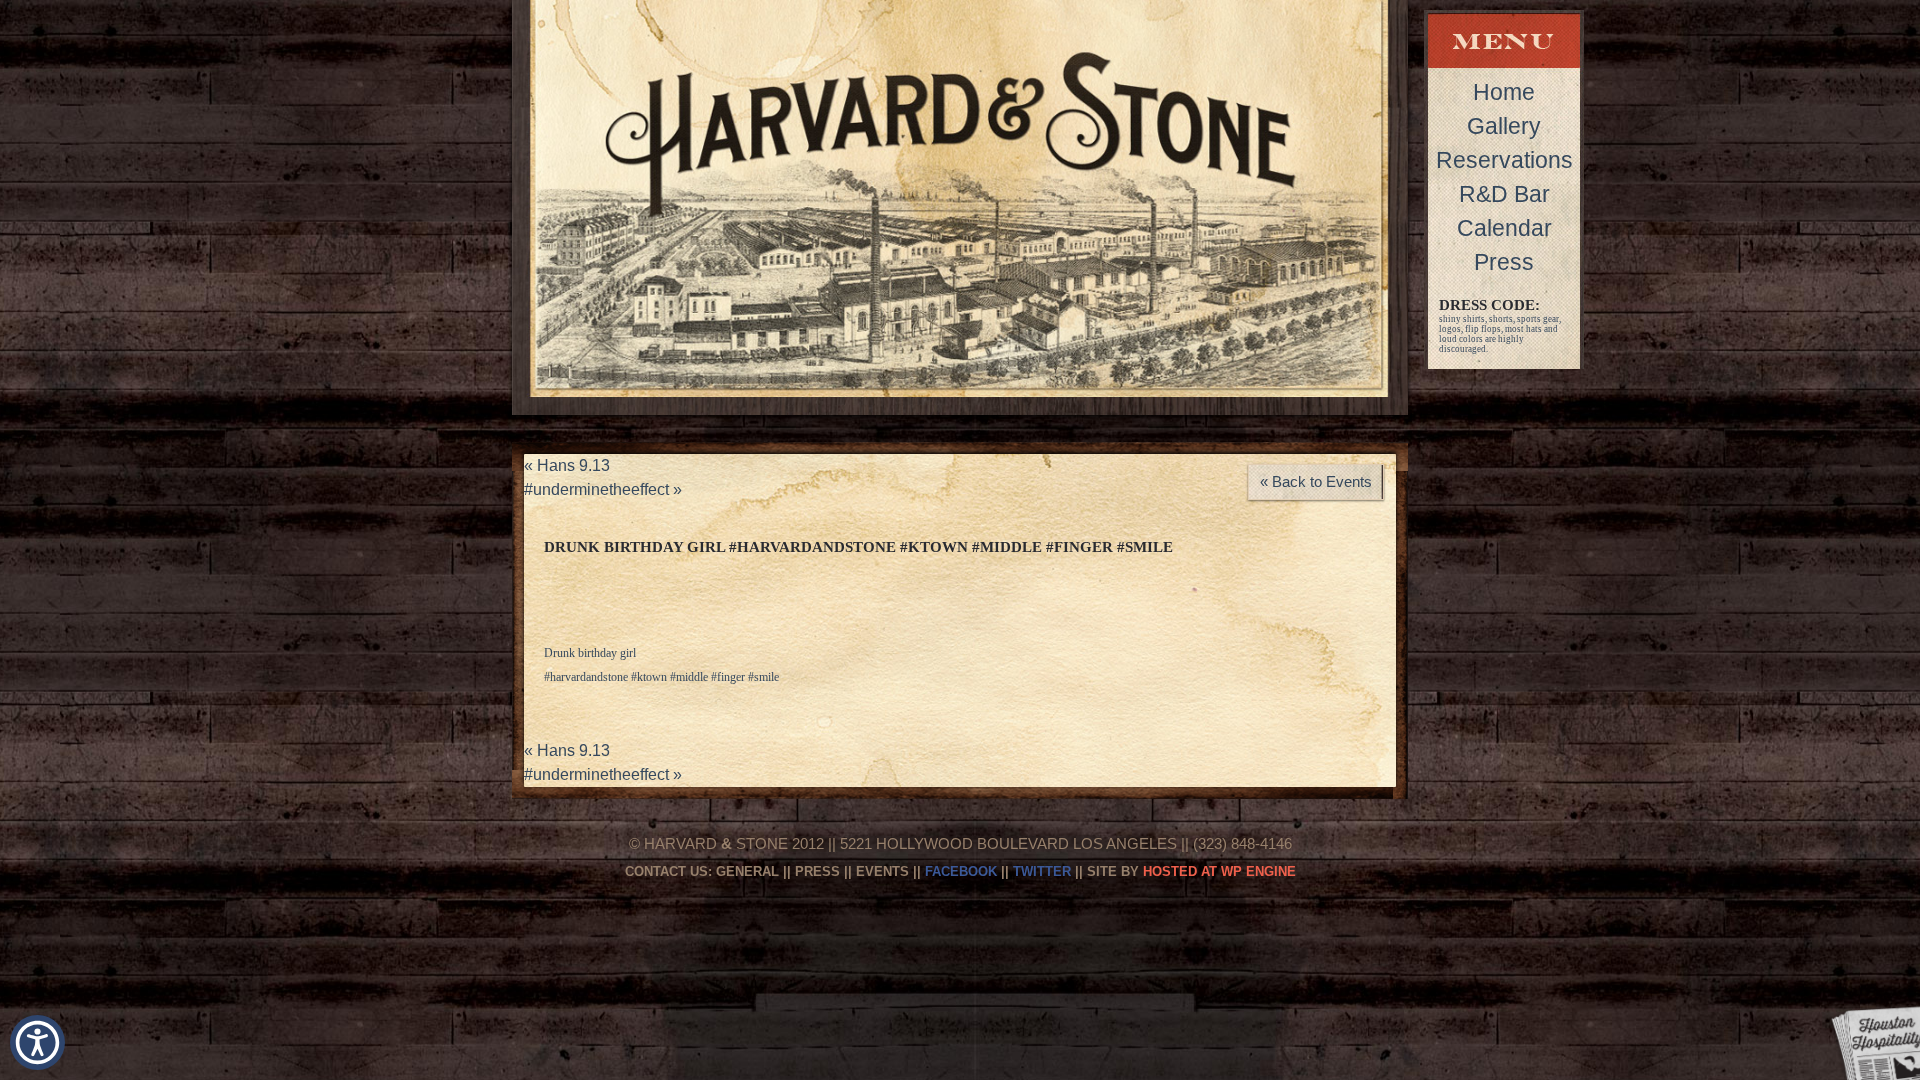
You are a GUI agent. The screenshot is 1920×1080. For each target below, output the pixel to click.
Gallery (1504, 126)
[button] (37, 1042)
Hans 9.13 (567, 465)
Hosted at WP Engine (1219, 871)
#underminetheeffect (603, 489)
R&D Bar (1504, 194)
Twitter (1042, 871)
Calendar (1504, 228)
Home (1504, 92)
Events (882, 871)
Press (1504, 262)
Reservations (1504, 160)
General (747, 871)
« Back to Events (1316, 481)
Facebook (961, 871)
